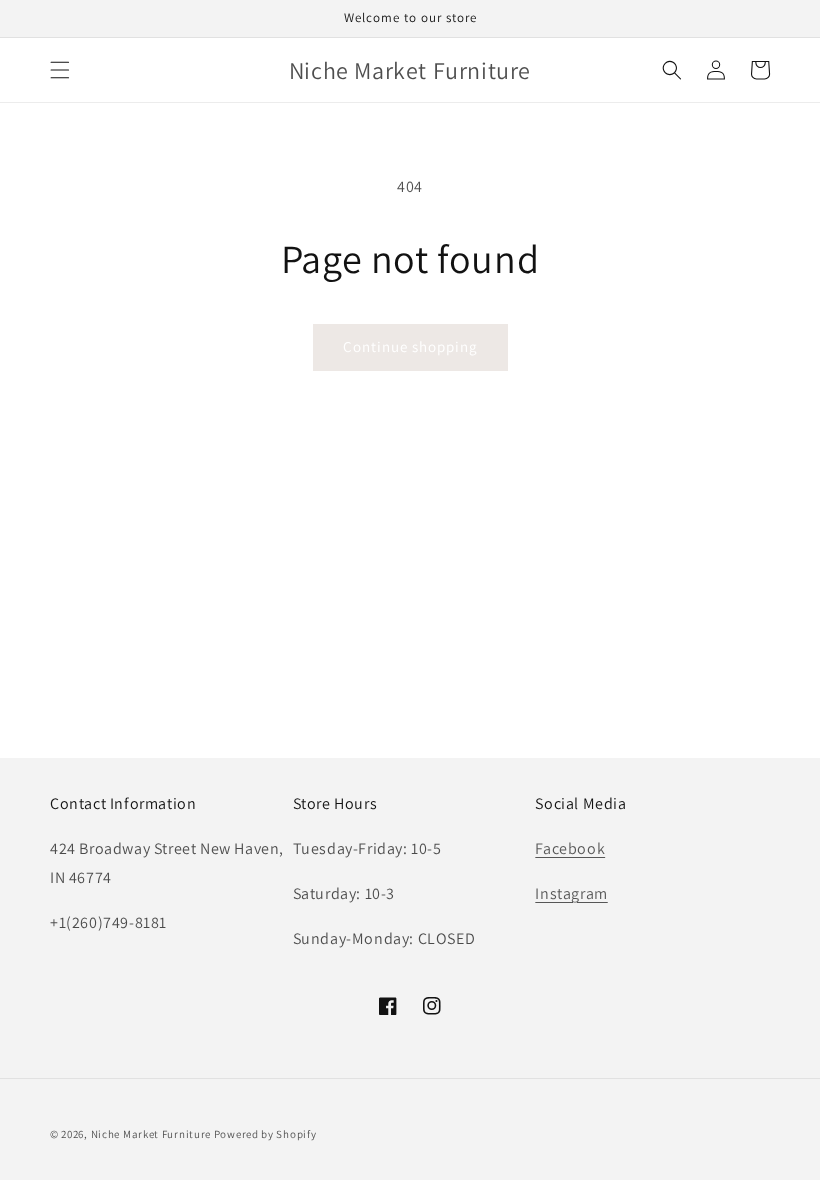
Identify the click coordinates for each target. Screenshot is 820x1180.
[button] (60, 70)
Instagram (571, 893)
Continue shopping (410, 346)
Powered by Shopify (265, 1134)
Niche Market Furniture (151, 1134)
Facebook (570, 848)
